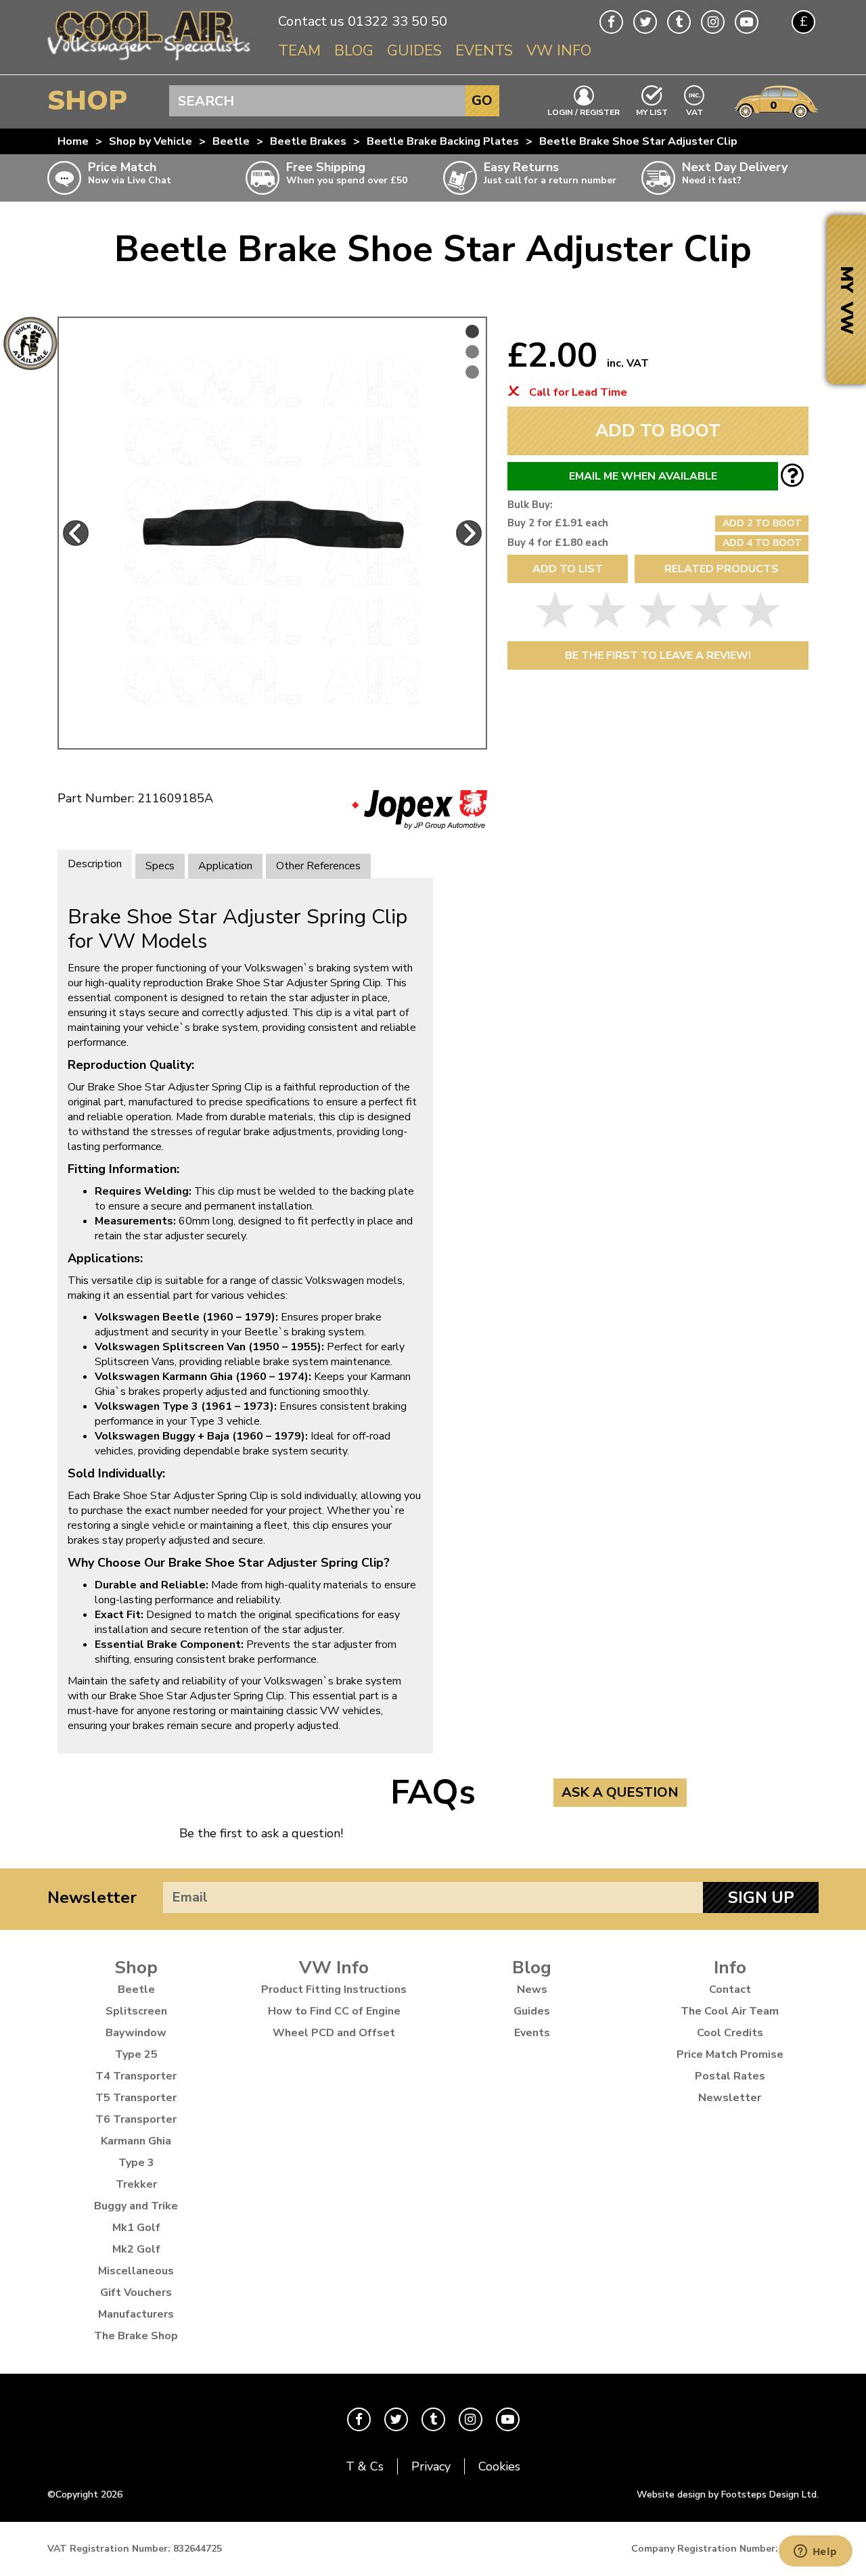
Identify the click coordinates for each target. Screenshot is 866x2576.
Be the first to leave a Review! (658, 655)
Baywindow (136, 2033)
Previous (76, 533)
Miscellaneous (136, 2271)
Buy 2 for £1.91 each (558, 523)
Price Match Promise (730, 2054)
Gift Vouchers (136, 2293)
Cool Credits (730, 2033)
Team (299, 51)
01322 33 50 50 (397, 21)
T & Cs (365, 2466)
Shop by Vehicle (151, 141)
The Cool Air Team (730, 2011)
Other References (318, 866)
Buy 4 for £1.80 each (558, 543)
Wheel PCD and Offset (334, 2033)
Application (225, 866)
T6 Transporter (136, 2119)
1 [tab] (472, 331)
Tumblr (679, 22)
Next (469, 533)
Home (73, 141)
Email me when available (643, 476)
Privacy (431, 2466)
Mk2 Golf (136, 2249)
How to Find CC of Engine (334, 2011)
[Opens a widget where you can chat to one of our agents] (815, 2552)
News (532, 1990)
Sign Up (761, 1897)
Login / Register (584, 112)
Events (484, 51)
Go (482, 100)
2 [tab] (472, 352)
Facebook (611, 22)
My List (652, 112)
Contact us (311, 21)
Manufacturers (136, 2314)
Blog (354, 51)
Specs (160, 866)
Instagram (713, 22)
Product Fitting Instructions (334, 1990)
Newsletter (92, 1897)
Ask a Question (620, 1792)
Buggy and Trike (136, 2206)
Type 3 (136, 2163)
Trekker (136, 2184)
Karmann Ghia (136, 2141)
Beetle (231, 141)
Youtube (747, 22)
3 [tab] (472, 372)
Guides (414, 51)
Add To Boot (658, 431)
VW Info (559, 51)
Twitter (645, 22)
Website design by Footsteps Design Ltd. (728, 2494)
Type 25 (136, 2054)
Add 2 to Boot (762, 523)
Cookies (499, 2466)
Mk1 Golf (136, 2228)
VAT (695, 111)
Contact (730, 1990)
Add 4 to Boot (762, 543)
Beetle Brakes (308, 141)
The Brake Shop (136, 2336)
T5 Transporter (136, 2098)
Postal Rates (730, 2076)
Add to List (568, 569)
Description (95, 864)
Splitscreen (136, 2011)
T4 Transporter (136, 2076)
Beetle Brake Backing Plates (443, 141)
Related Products (722, 569)
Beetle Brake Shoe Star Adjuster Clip (638, 141)
